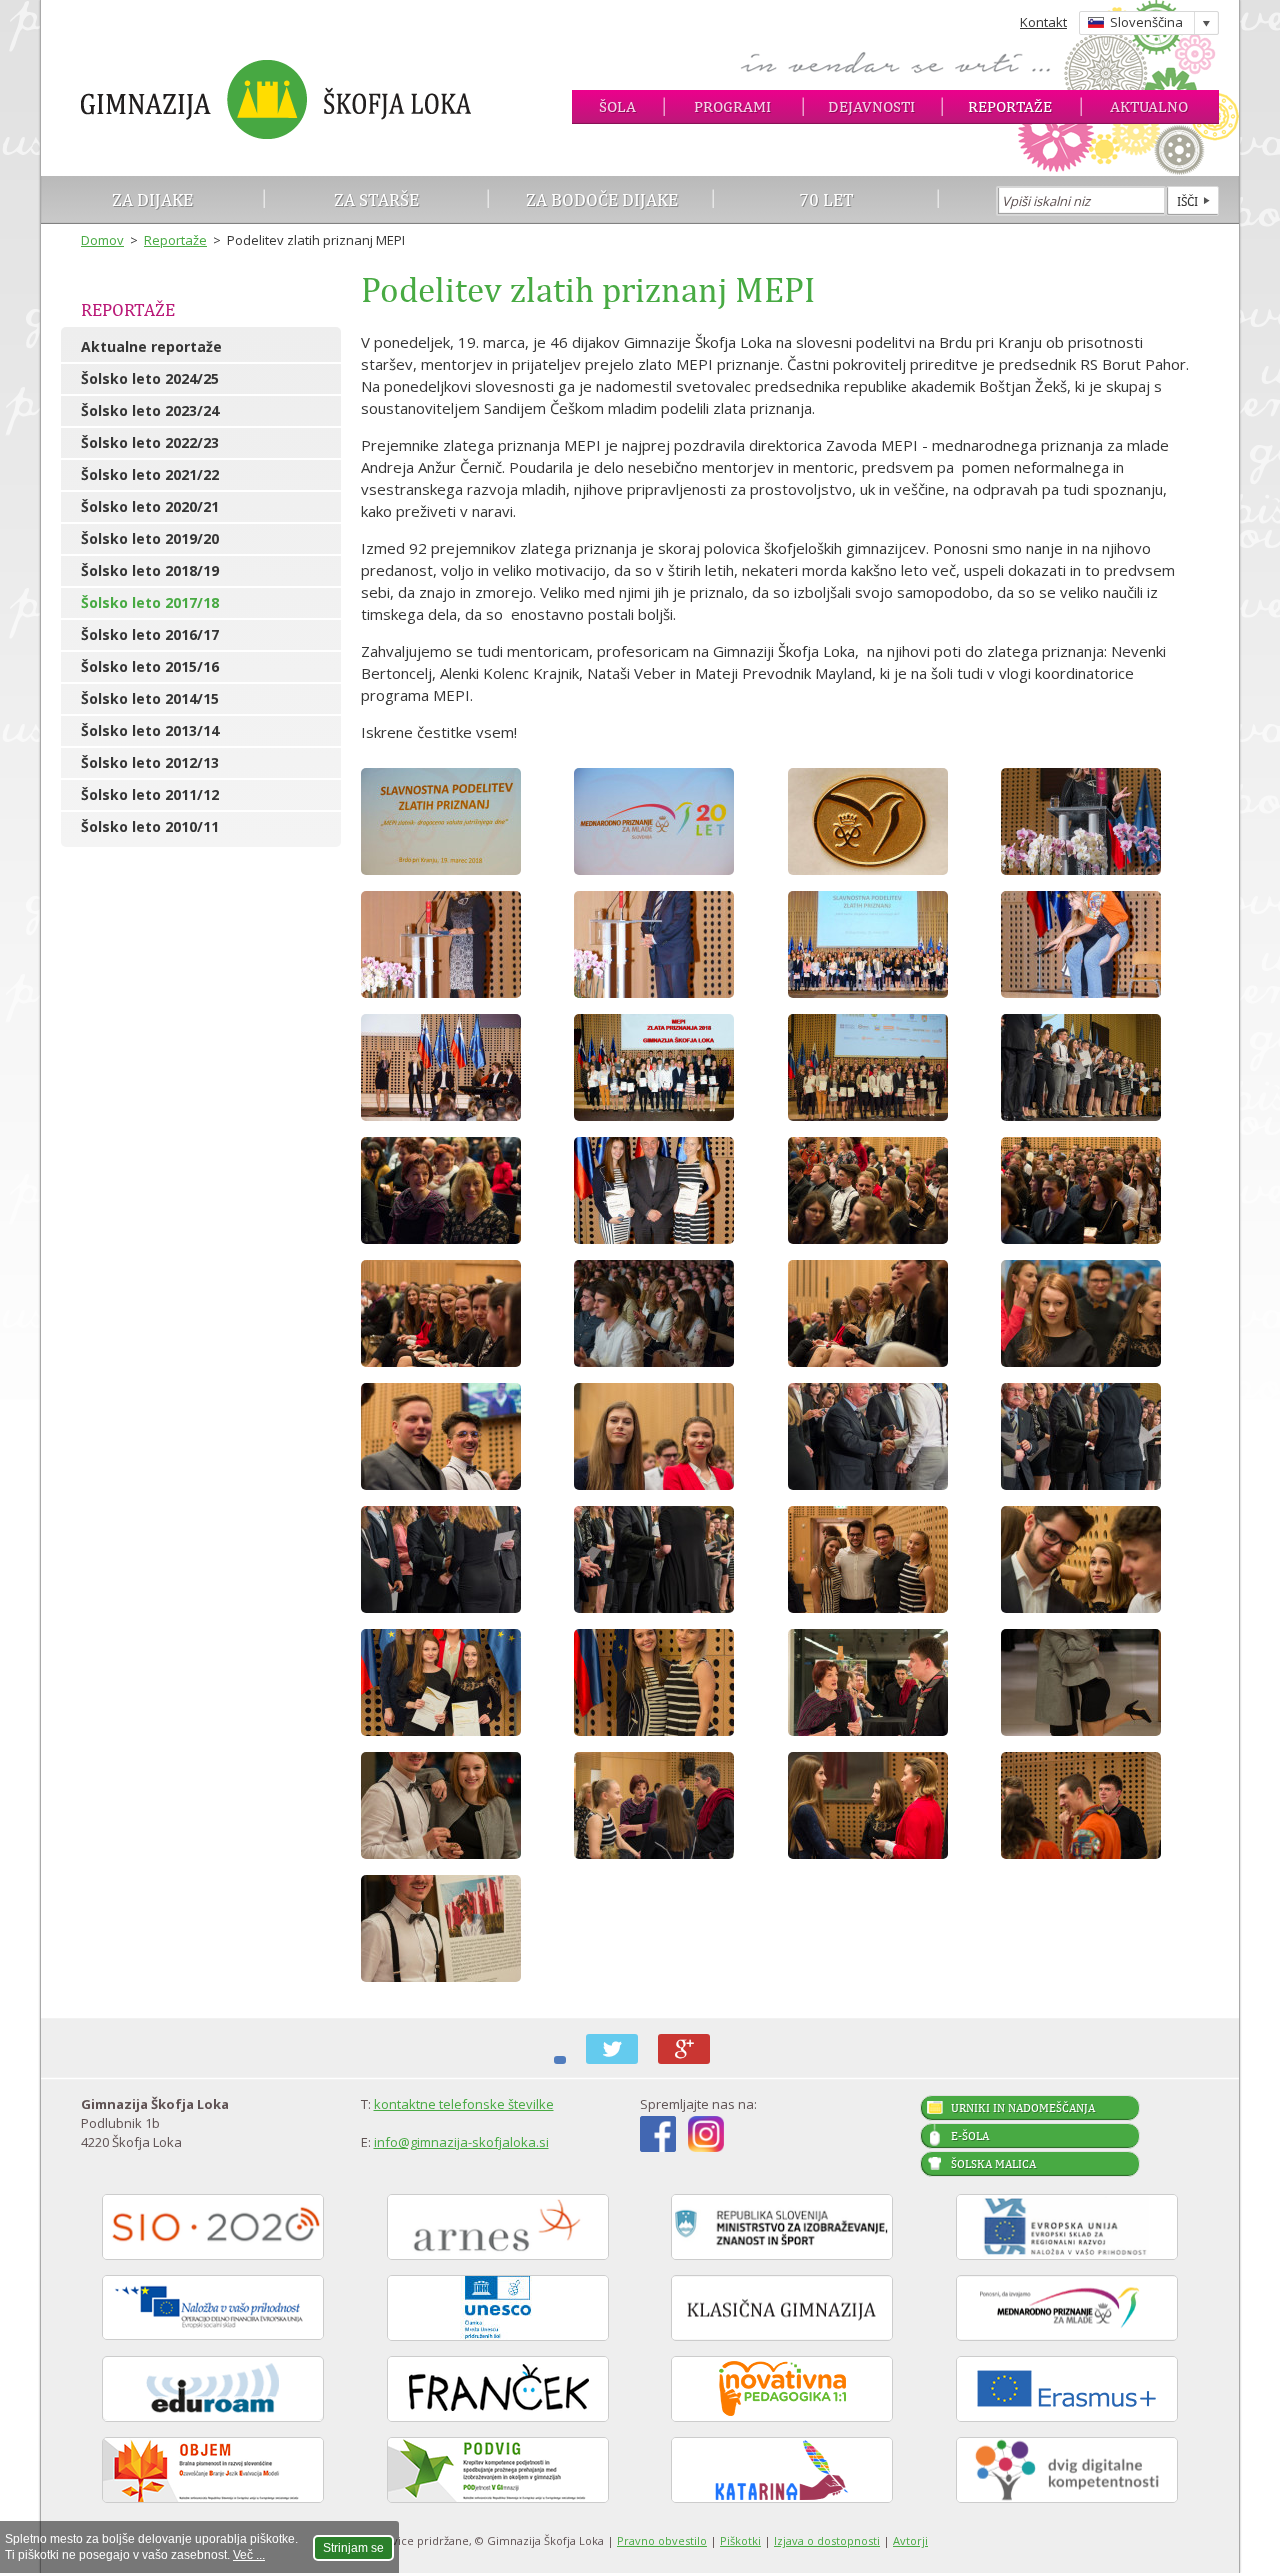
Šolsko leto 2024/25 (150, 378)
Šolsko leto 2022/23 (150, 442)
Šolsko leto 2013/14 (150, 730)
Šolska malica (993, 2164)
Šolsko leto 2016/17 (150, 634)
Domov (102, 240)
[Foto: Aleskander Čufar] (673, 944)
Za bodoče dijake (602, 199)
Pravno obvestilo (662, 2540)
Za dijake (152, 199)
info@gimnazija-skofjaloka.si (461, 2142)
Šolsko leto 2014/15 (150, 698)
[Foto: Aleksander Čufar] (673, 821)
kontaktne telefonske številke (464, 2104)
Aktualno (1149, 106)
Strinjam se (353, 2548)
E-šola (970, 2136)
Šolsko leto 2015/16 (150, 666)
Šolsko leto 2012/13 (150, 762)
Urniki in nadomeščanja (1023, 2108)
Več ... (249, 2555)
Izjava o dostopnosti (827, 2540)
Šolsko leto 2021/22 (150, 474)
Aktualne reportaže (151, 346)
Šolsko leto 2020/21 (150, 506)
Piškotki (740, 2540)
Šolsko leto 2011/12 (150, 794)
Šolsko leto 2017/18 (150, 602)
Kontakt (1043, 22)
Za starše (376, 199)
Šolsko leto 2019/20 (150, 538)
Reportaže (1010, 106)
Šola (617, 106)
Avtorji (910, 2540)
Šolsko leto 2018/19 (150, 570)
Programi (732, 106)
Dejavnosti (871, 106)
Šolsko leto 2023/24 (150, 410)
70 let (826, 199)
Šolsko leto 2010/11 (150, 826)
